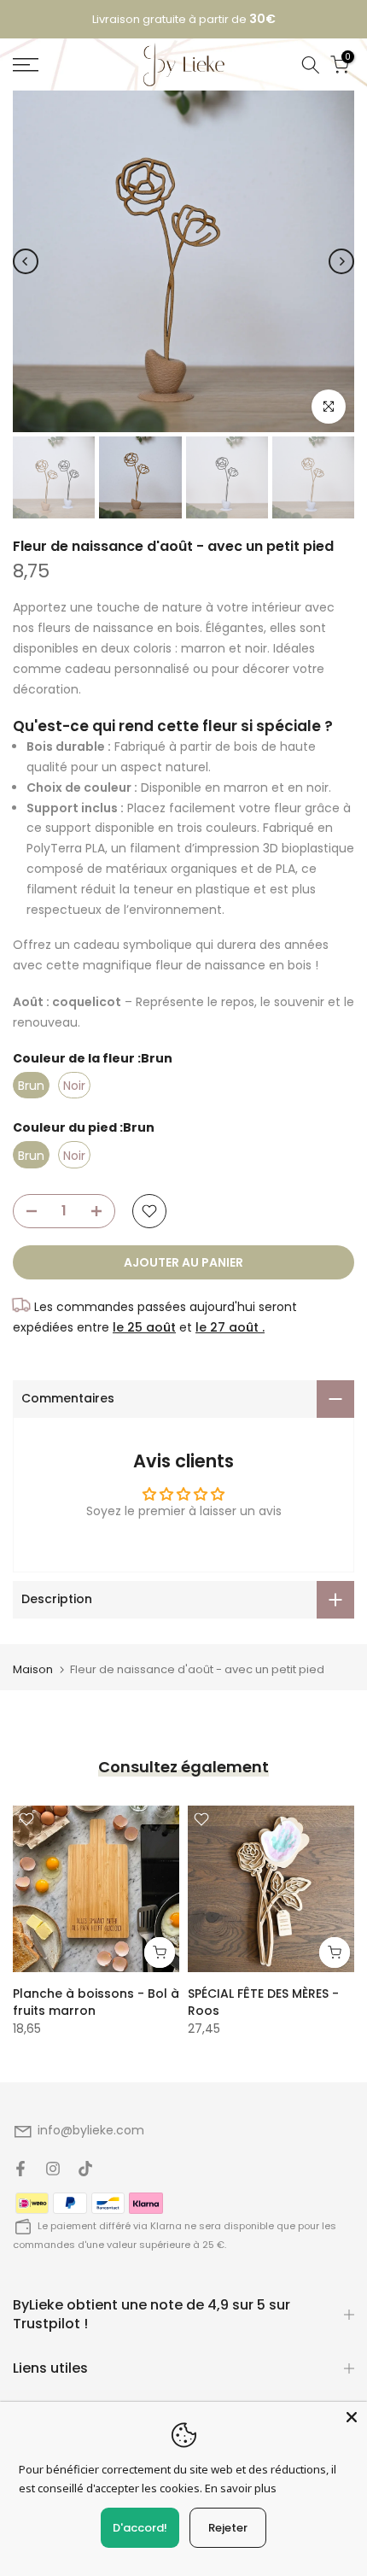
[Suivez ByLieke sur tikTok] (85, 2169)
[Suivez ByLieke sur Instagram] (53, 2169)
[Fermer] (352, 2417)
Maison (33, 1669)
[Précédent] (26, 261)
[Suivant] (341, 261)
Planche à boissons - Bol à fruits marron (96, 2002)
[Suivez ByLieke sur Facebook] (20, 2169)
